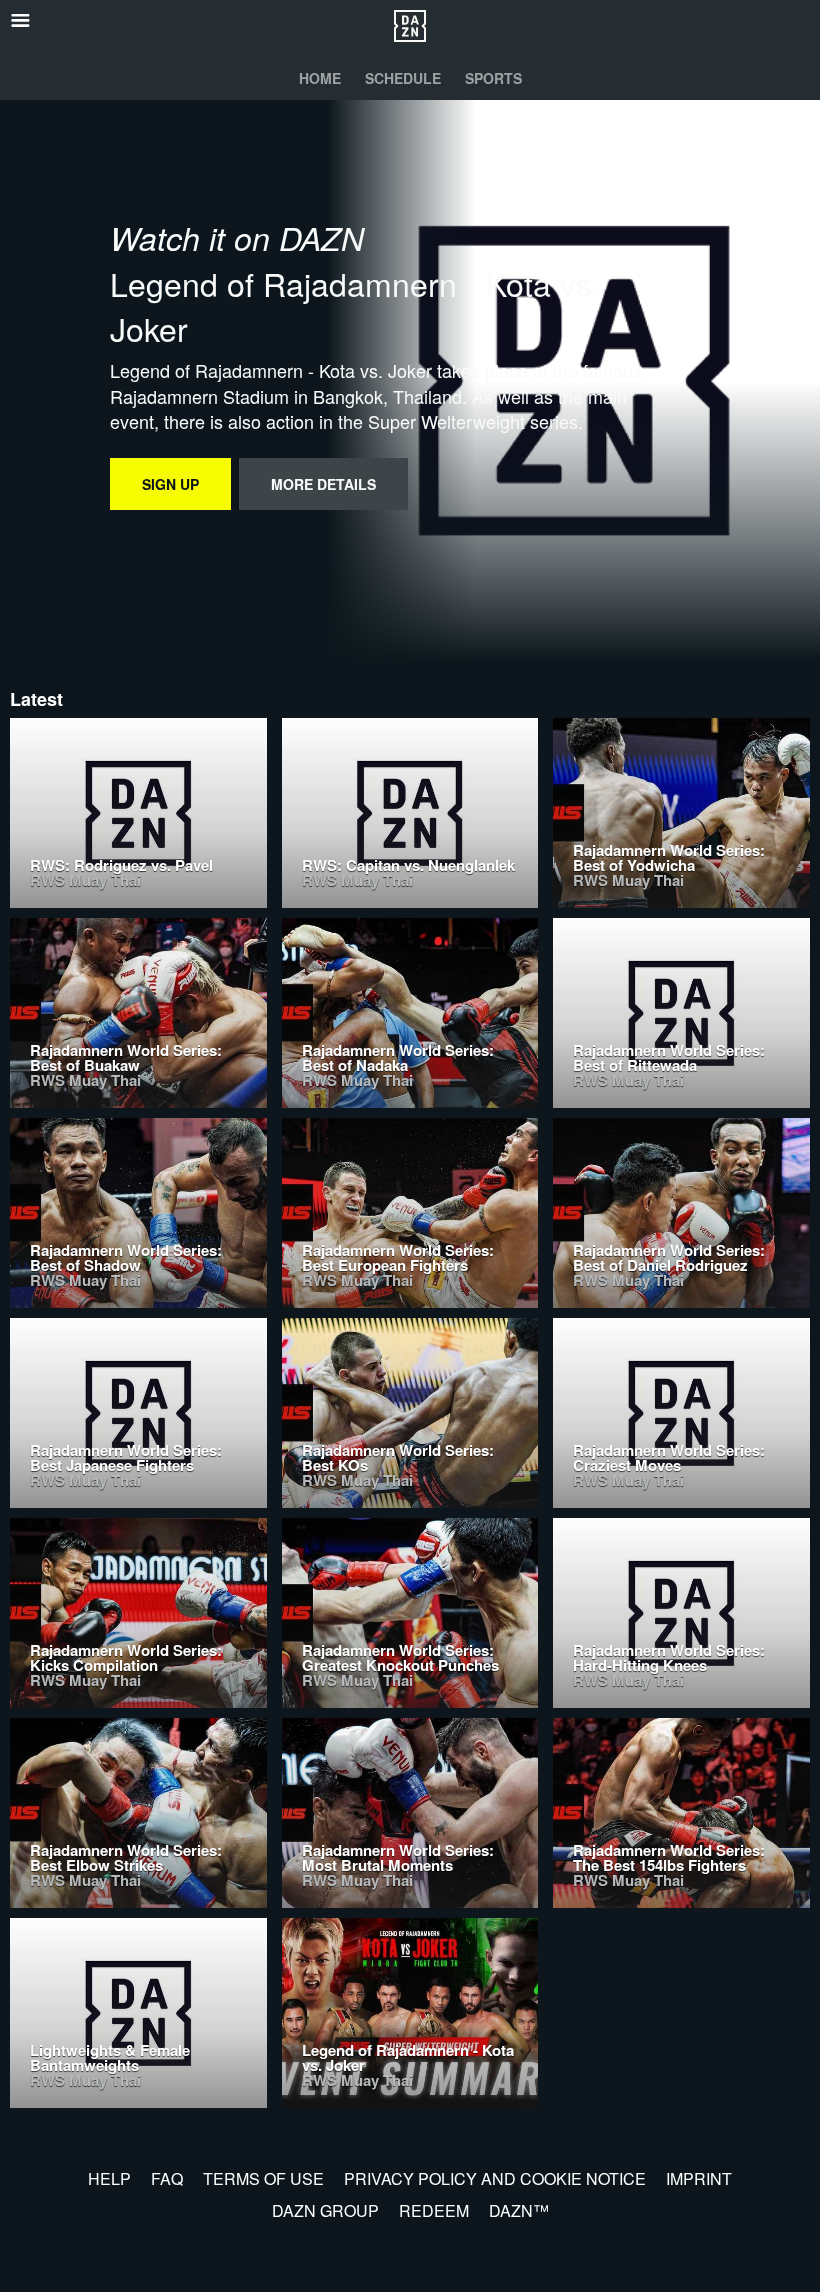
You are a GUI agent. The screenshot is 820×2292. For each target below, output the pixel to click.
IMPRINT (699, 2178)
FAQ (167, 2178)
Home (320, 78)
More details (323, 484)
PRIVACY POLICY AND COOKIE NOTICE (495, 2178)
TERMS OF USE (263, 2178)
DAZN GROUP (325, 2210)
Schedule (403, 78)
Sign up (170, 484)
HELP (109, 2178)
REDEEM (434, 2210)
